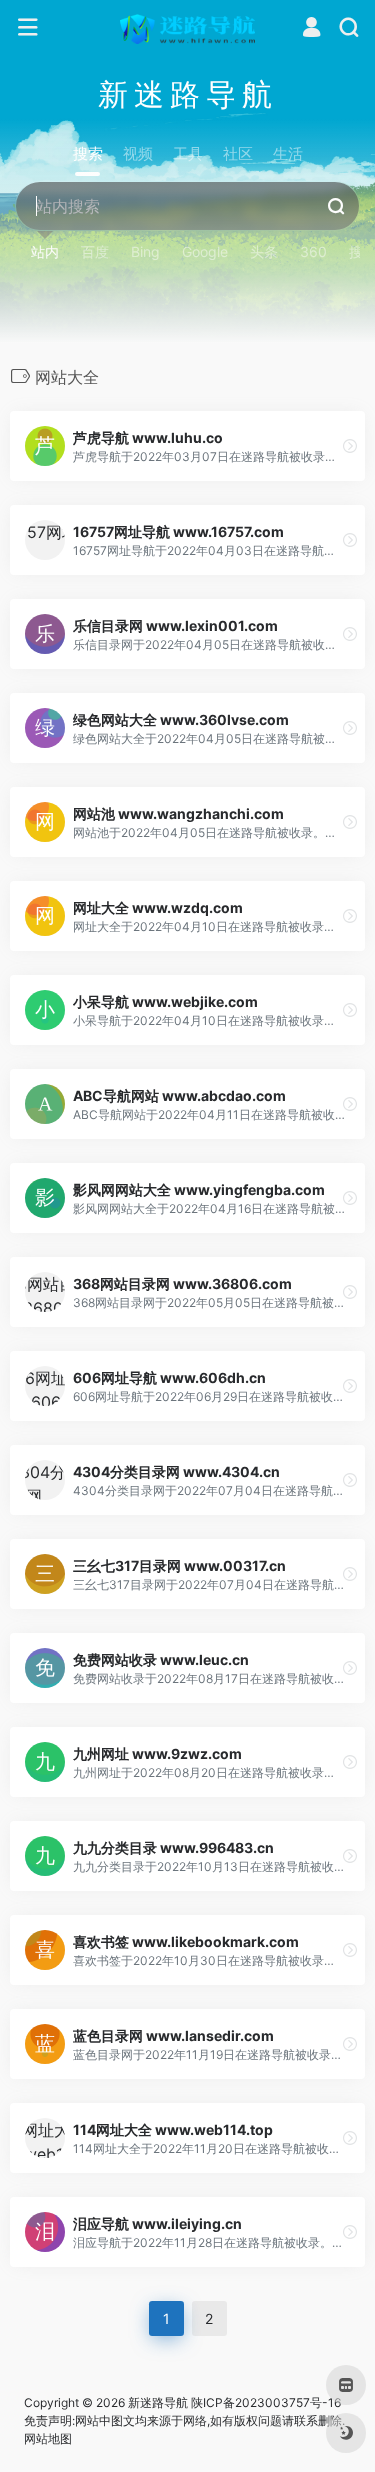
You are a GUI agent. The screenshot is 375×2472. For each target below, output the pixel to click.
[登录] (311, 29)
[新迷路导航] (187, 28)
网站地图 (48, 2438)
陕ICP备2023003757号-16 (266, 2402)
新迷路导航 (158, 2402)
